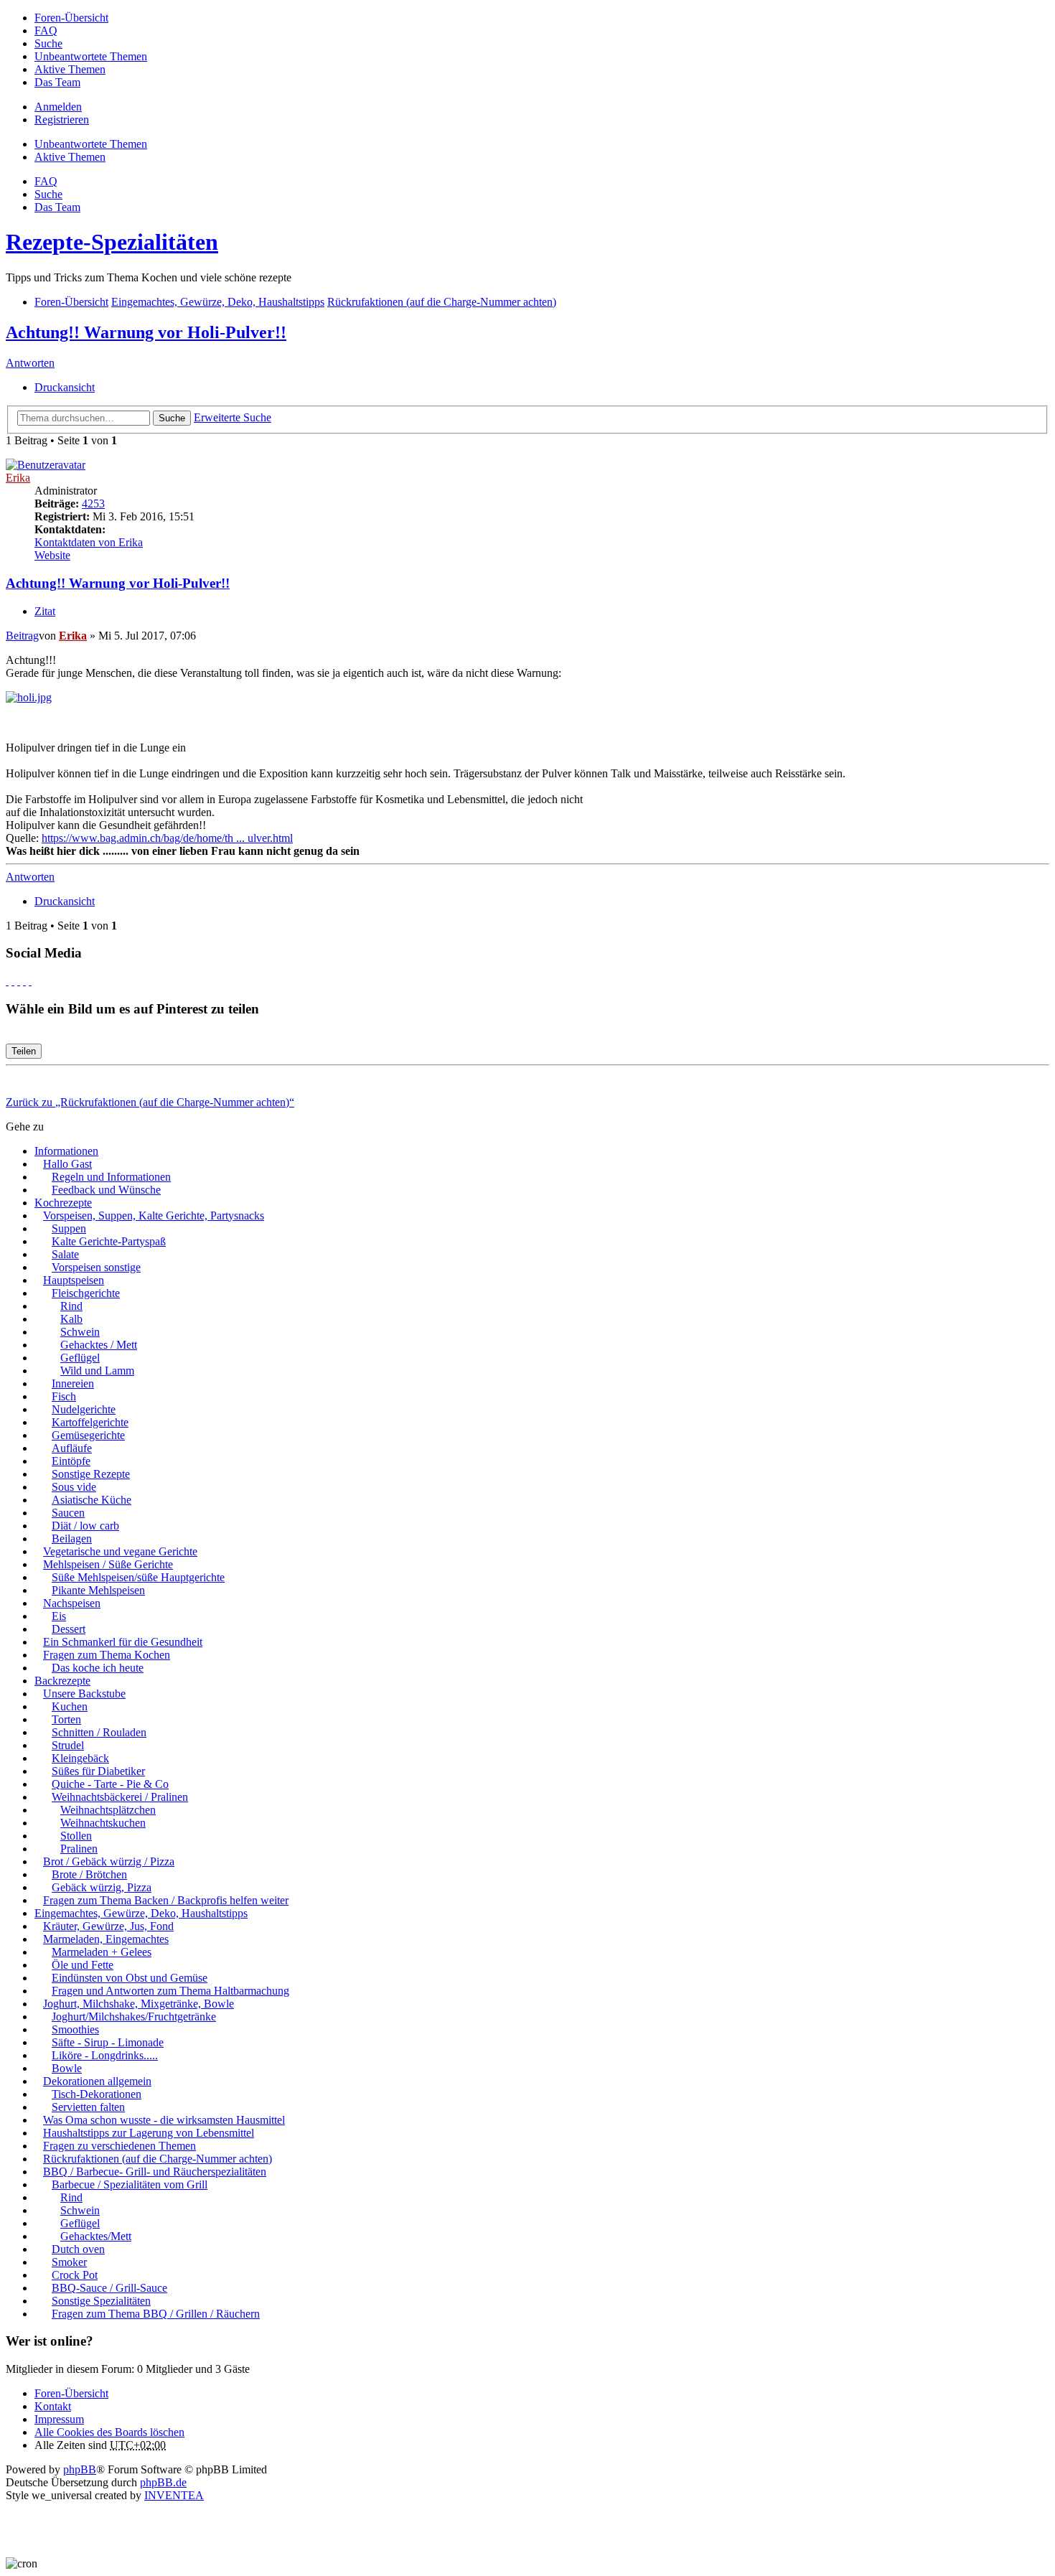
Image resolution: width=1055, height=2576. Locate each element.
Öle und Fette (83, 1965)
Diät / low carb (85, 1526)
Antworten (30, 363)
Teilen (24, 1051)
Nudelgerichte (84, 1409)
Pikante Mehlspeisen (98, 1590)
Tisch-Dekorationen (97, 2094)
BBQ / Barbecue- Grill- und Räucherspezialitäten (155, 2172)
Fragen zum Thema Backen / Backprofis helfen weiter (166, 1900)
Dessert (69, 1629)
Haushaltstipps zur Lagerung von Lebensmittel (149, 2133)
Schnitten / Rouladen (99, 1732)
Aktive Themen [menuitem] (70, 69)
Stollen (76, 1836)
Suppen (69, 1228)
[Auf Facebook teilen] (7, 981)
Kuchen (70, 1706)
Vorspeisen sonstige (96, 1267)
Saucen (68, 1513)
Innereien (73, 1383)
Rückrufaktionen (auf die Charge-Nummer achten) (158, 2159)
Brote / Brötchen (89, 1874)
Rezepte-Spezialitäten (112, 242)
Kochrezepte (63, 1203)
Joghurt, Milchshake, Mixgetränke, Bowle (139, 2004)
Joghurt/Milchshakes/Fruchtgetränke (134, 2017)
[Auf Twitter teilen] (13, 981)
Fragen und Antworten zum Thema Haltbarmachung (170, 1991)
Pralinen (79, 1849)
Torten (66, 1719)
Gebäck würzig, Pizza (102, 1887)
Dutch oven (78, 2249)
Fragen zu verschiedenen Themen (119, 2146)
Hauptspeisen (74, 1280)
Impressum (59, 2419)
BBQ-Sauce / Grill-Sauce (109, 2288)
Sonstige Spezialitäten (101, 2301)
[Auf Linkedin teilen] (24, 981)
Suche (172, 418)
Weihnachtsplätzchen (108, 1810)
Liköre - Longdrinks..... (105, 2055)
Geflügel (80, 1358)
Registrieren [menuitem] (62, 120)
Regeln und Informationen (111, 1177)
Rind (71, 1306)
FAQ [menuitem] (46, 31)
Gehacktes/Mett (96, 2236)
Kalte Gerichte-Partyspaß (109, 1241)
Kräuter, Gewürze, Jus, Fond (108, 1926)
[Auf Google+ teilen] (19, 981)
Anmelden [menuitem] (58, 107)
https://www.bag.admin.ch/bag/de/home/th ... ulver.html (167, 838)
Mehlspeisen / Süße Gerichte (108, 1564)
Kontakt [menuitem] (53, 2406)
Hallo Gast (67, 1164)
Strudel (68, 1745)
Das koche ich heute (98, 1668)
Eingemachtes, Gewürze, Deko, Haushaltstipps (141, 1913)
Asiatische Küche (92, 1500)
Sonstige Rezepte (91, 1474)
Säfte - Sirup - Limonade (108, 2042)
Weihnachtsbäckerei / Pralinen (120, 1797)
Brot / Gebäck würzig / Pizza (109, 1861)
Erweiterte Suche (233, 417)
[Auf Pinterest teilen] (30, 981)
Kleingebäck (80, 1758)
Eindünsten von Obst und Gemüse (130, 1978)
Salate (65, 1254)
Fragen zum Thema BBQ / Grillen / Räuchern (156, 2314)
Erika (18, 478)
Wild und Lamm (97, 1371)
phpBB (80, 2469)
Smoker (69, 2262)
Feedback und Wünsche (106, 1190)
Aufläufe (72, 1448)
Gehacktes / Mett (99, 1345)
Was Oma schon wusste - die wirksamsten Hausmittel (164, 2120)
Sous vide (74, 1487)
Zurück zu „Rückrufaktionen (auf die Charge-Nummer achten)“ (150, 1102)
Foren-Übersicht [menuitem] (71, 18)
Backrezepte (62, 1681)
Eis (59, 1616)
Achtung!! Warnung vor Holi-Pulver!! (146, 332)
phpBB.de (163, 2482)
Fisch (64, 1396)
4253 (93, 504)
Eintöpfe (71, 1461)
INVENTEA (174, 2495)
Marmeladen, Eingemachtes (106, 1939)
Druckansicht (65, 387)
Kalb (71, 1319)
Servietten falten (88, 2107)
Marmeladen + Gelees (102, 1952)
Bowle (67, 2068)
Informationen (66, 1151)
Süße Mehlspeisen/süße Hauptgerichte (138, 1577)
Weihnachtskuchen (103, 1823)
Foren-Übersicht (71, 2393)
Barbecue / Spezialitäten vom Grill (130, 2184)
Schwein (80, 1332)
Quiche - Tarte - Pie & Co (110, 1784)
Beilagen (72, 1538)
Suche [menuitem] (48, 43)
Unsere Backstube (84, 1694)
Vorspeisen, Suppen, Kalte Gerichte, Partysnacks (154, 1216)
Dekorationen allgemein (97, 2081)
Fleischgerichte (86, 1293)
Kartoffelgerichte (90, 1422)
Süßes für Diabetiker (98, 1771)
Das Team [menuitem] (57, 82)
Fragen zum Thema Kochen (107, 1655)
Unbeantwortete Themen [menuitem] (91, 56)
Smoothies (75, 2029)
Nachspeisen (72, 1603)
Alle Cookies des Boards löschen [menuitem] (109, 2432)
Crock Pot (75, 2275)
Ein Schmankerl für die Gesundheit (123, 1642)
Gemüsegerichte (88, 1435)
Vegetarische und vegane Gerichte (120, 1551)
